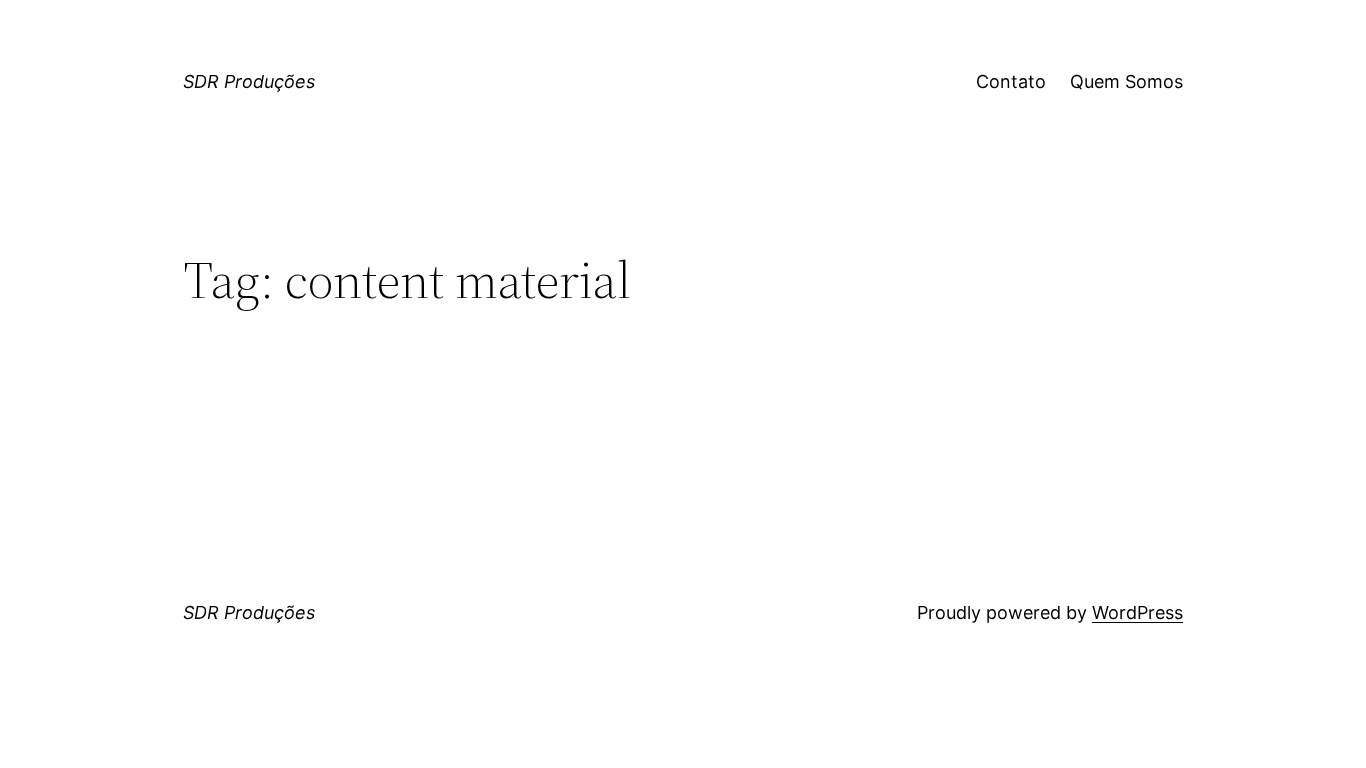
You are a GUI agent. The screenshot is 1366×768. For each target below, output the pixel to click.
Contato (1011, 81)
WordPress (1137, 612)
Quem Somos (1126, 81)
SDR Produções (249, 81)
